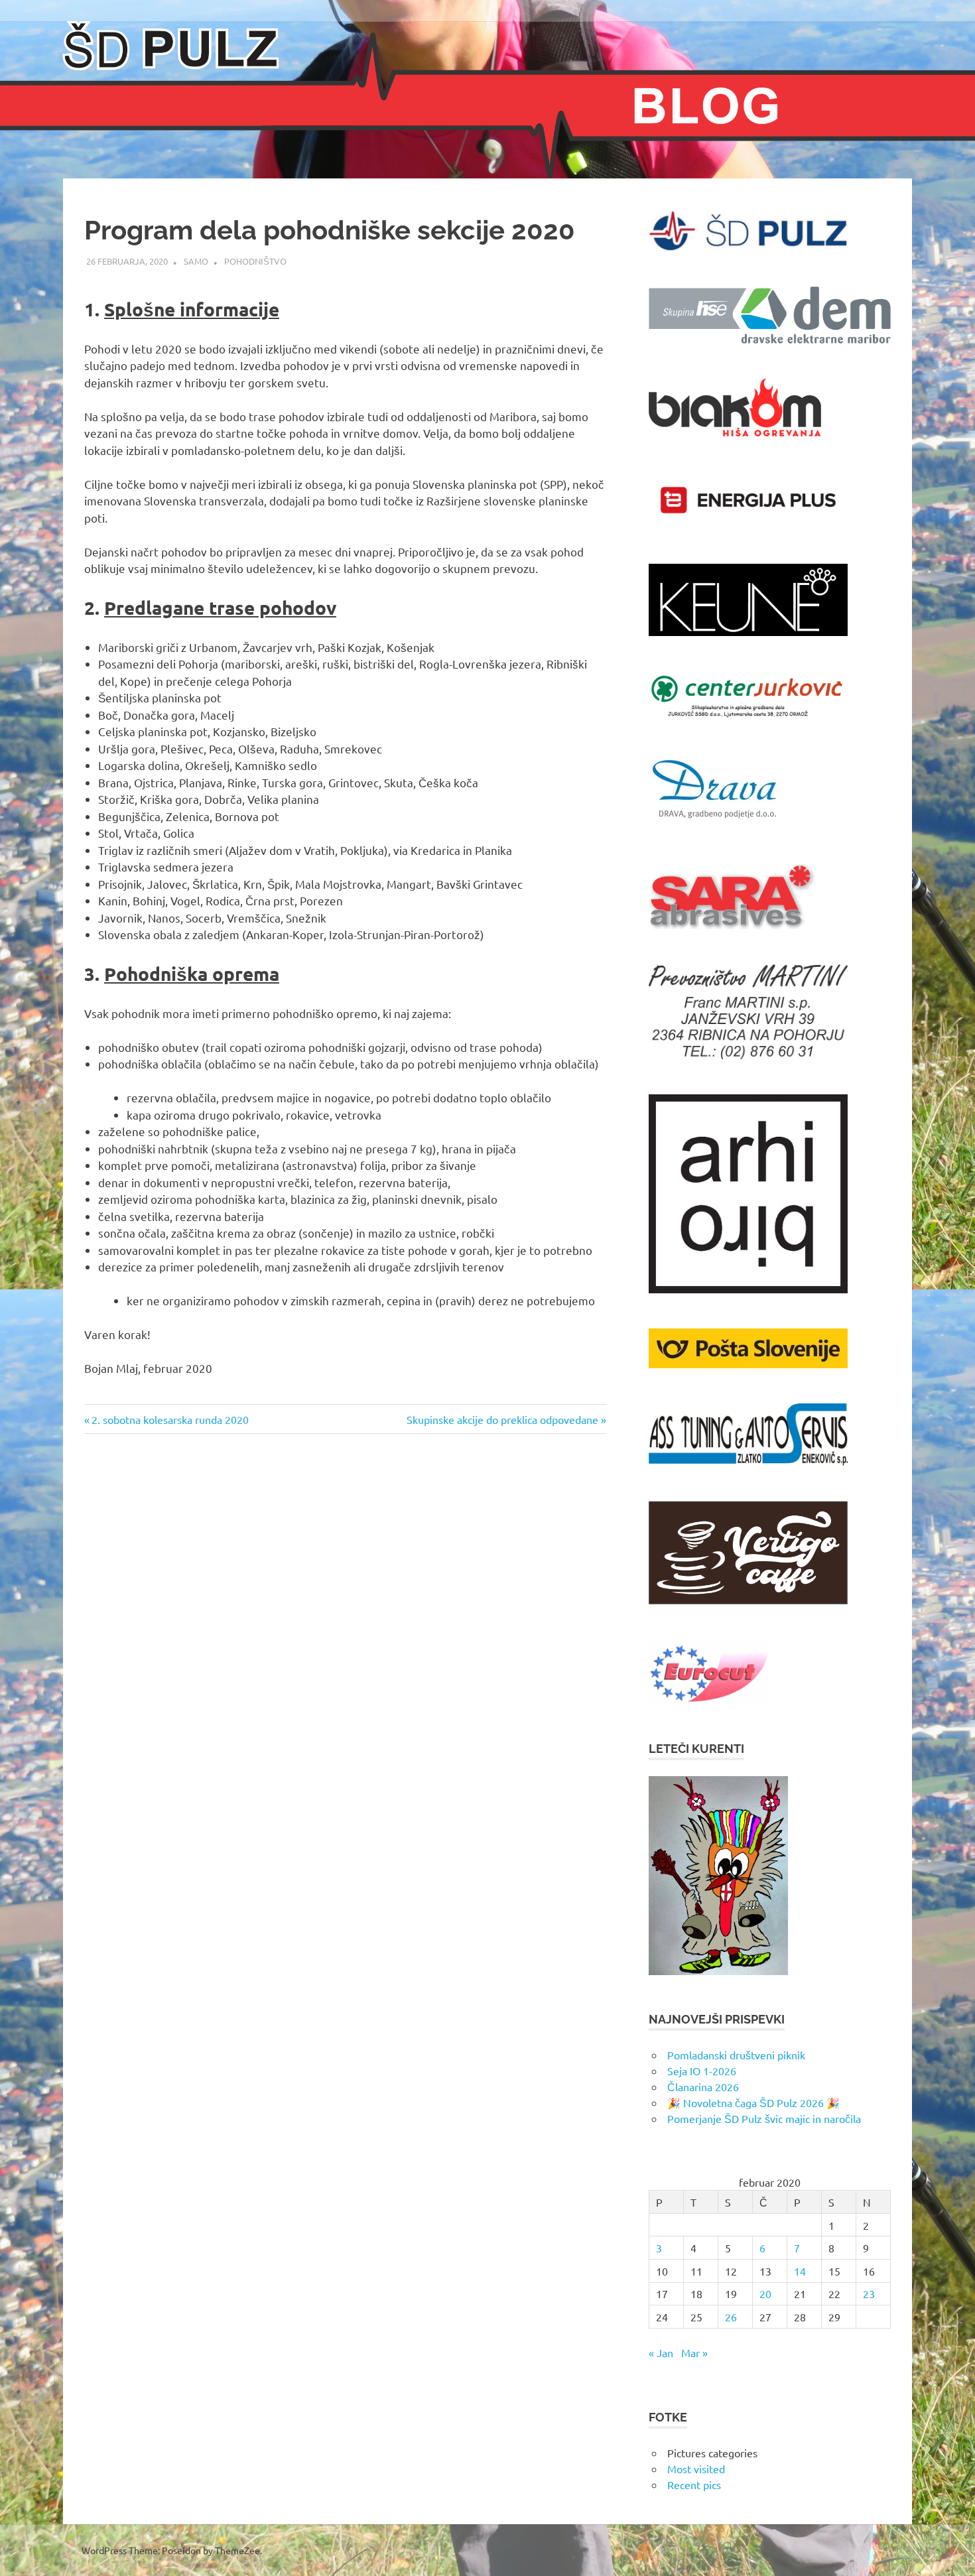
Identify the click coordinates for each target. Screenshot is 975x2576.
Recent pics (694, 2484)
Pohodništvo (255, 261)
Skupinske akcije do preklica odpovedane (502, 1419)
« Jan (661, 2352)
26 (731, 2317)
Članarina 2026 (703, 2087)
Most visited (696, 2469)
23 (869, 2293)
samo (196, 261)
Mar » (694, 2352)
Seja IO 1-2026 (702, 2071)
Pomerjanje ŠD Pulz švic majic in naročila (764, 2118)
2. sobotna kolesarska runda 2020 (170, 1419)
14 (800, 2271)
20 (765, 2293)
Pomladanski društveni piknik (736, 2055)
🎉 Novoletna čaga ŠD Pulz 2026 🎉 (753, 2102)
